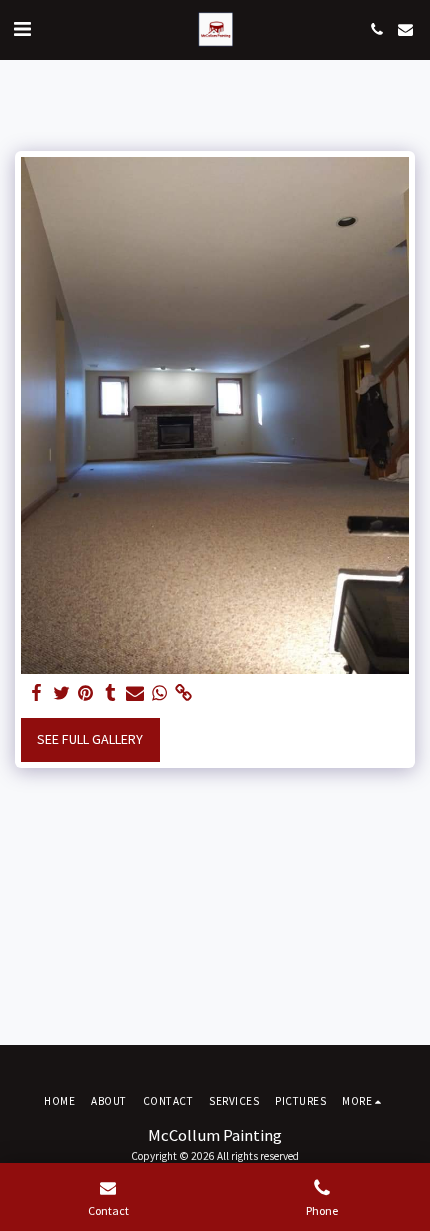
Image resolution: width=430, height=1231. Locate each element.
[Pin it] (86, 693)
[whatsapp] (160, 693)
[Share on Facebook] (37, 693)
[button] (22, 28)
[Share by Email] (135, 693)
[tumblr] (111, 693)
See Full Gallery (90, 739)
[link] (184, 693)
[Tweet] (62, 693)
